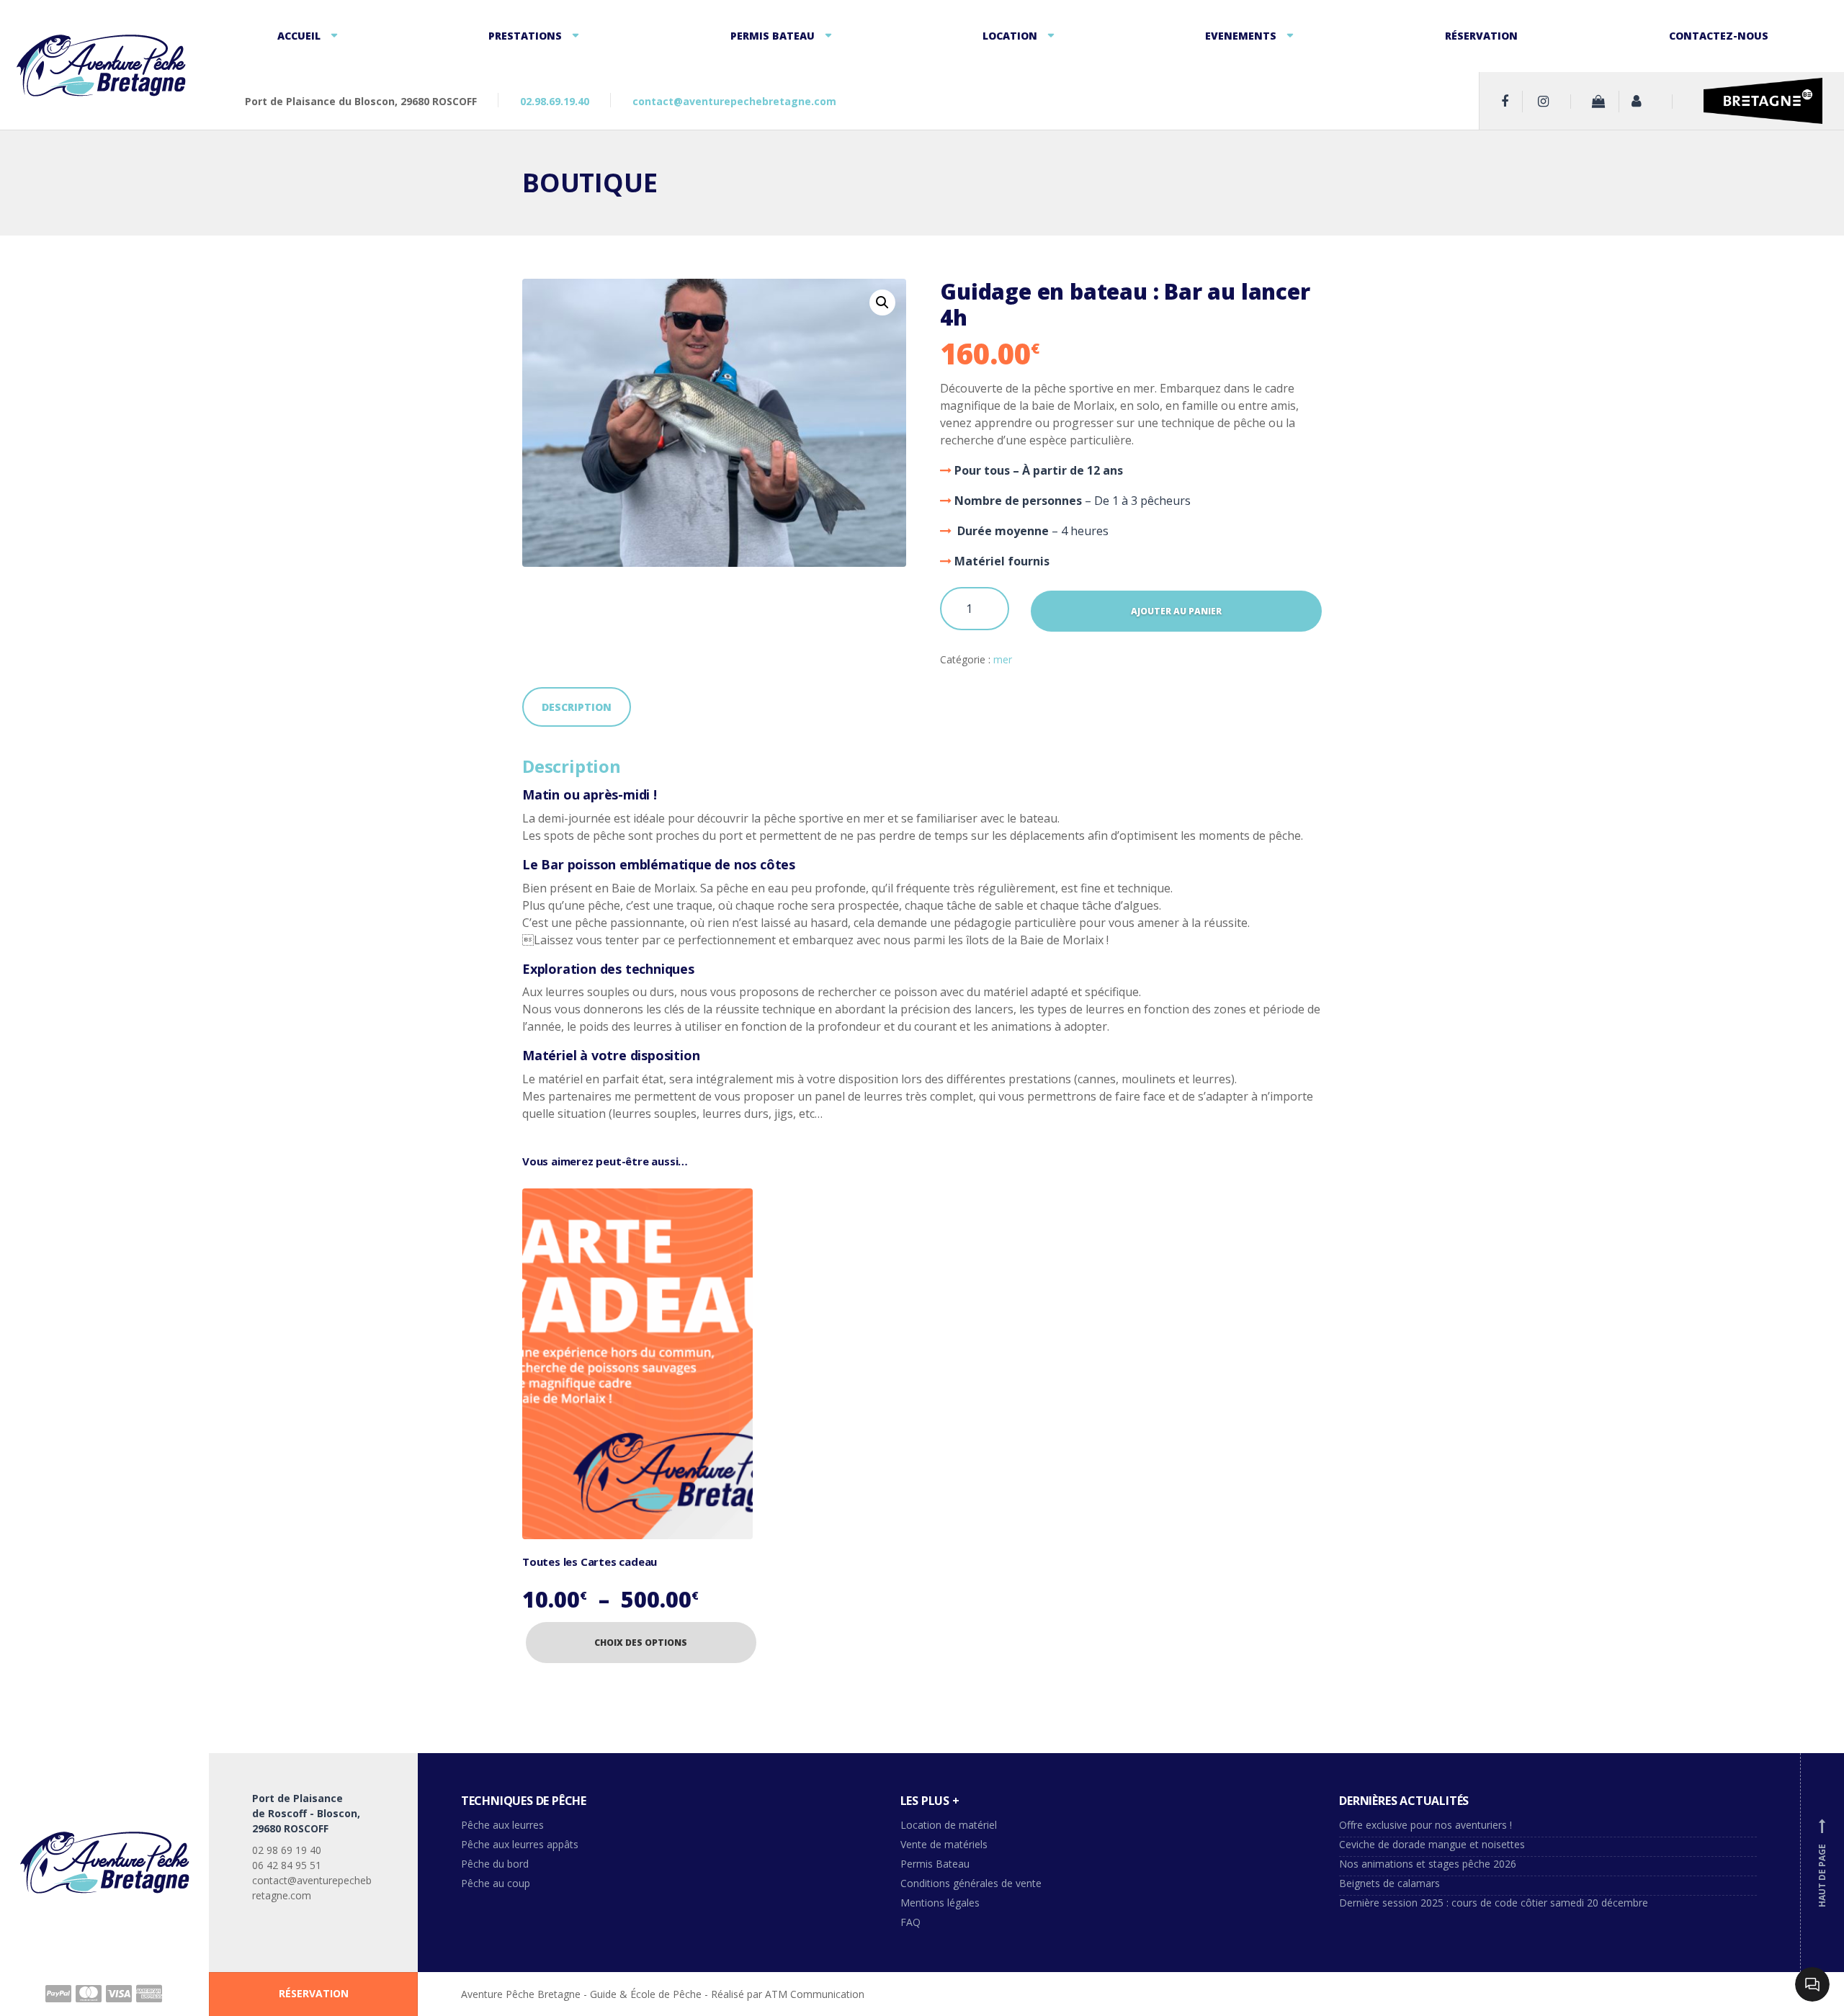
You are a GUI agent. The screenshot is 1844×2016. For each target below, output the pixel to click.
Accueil (299, 36)
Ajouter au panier (1176, 611)
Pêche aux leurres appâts (521, 1844)
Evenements (1241, 36)
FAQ (910, 1922)
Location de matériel (949, 1825)
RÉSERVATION (314, 1993)
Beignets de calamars (1389, 1883)
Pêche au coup (497, 1883)
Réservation (1481, 36)
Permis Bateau (773, 36)
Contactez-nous (1719, 36)
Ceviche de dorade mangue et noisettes (1432, 1844)
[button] (882, 303)
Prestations (525, 36)
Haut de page (1822, 1864)
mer (1003, 659)
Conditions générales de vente (971, 1883)
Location (1010, 36)
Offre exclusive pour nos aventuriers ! (1425, 1825)
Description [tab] (577, 707)
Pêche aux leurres (502, 1825)
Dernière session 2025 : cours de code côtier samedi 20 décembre (1494, 1903)
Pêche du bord (495, 1864)
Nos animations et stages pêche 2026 (1428, 1864)
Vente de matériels (944, 1844)
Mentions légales (940, 1903)
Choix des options (641, 1643)
